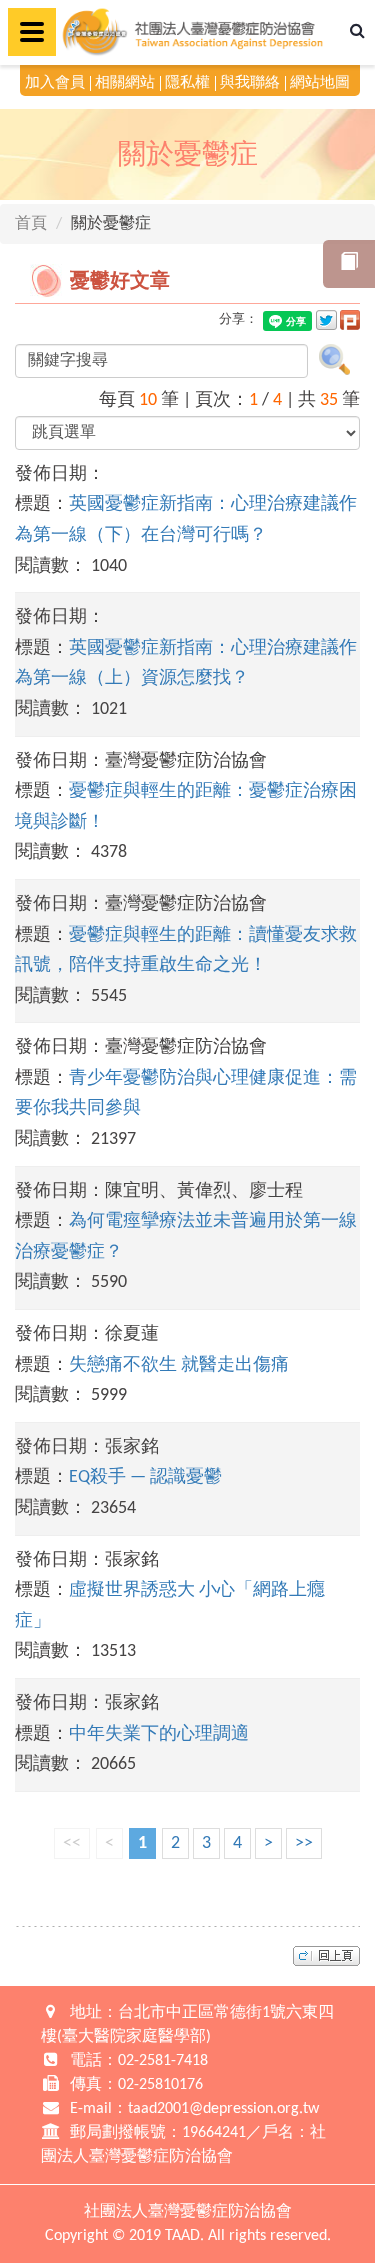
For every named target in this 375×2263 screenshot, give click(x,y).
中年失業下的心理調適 (159, 1734)
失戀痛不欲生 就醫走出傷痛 (179, 1365)
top (326, 1956)
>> (304, 1843)
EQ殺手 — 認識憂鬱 (145, 1477)
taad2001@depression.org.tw (223, 2109)
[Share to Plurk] (350, 319)
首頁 (31, 224)
